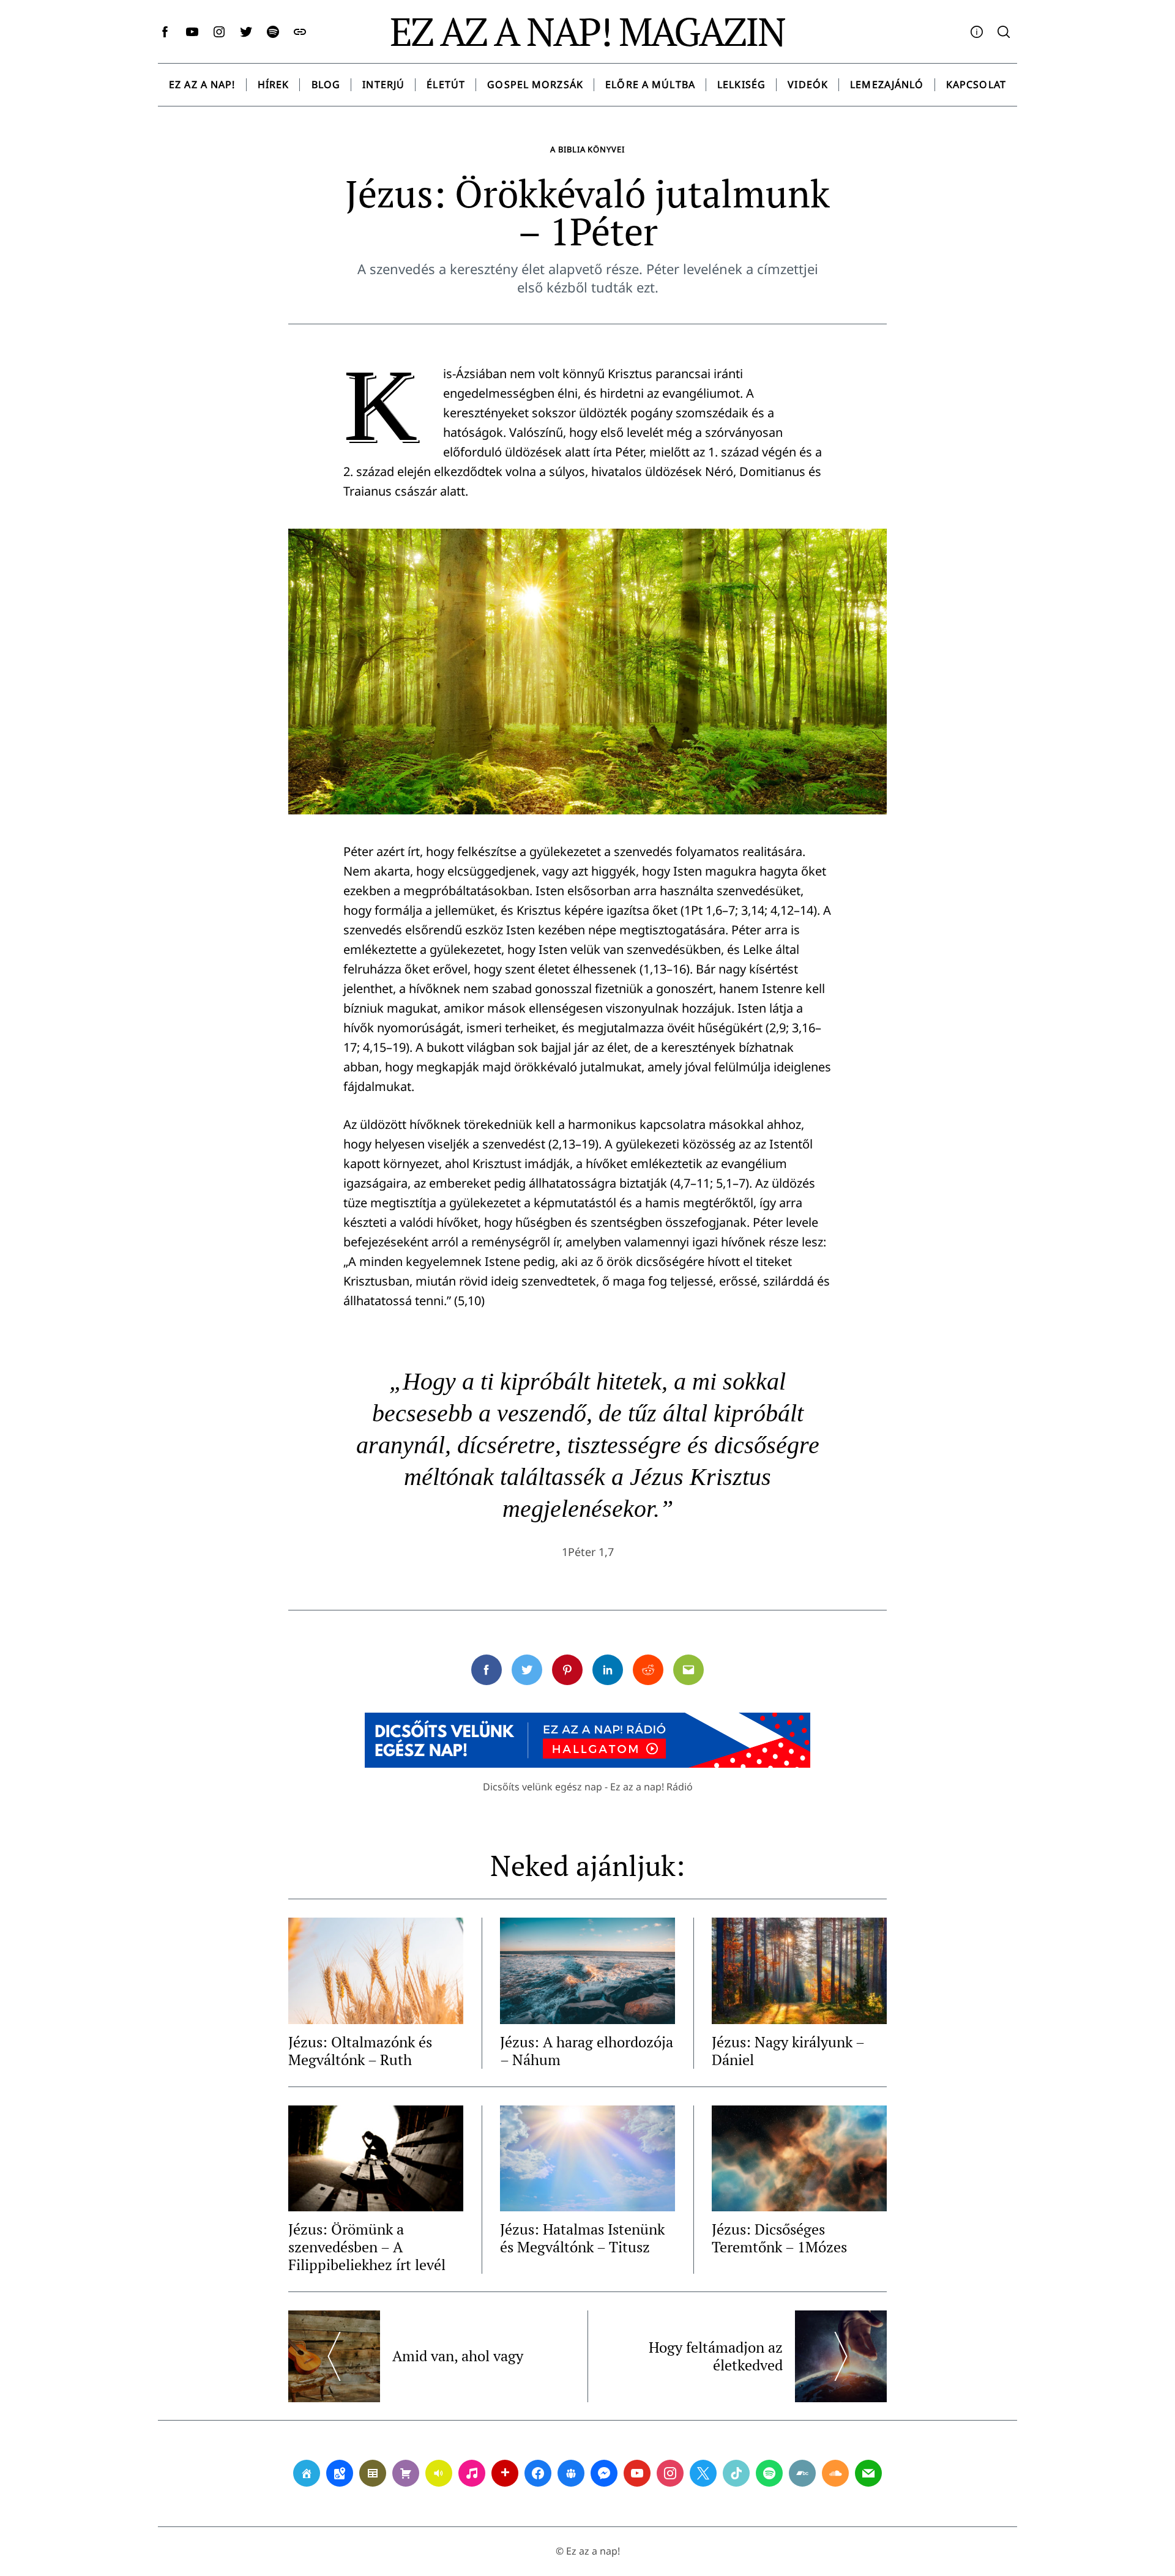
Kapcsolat (976, 84)
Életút (446, 84)
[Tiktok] (736, 2473)
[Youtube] (637, 2473)
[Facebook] (538, 2473)
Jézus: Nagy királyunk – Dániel (788, 2051)
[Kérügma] (406, 2473)
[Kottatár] (472, 2473)
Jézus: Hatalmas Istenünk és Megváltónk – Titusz (582, 2238)
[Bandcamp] (802, 2473)
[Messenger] (604, 2473)
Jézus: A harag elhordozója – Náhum (587, 2051)
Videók (808, 84)
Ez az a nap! (202, 84)
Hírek (274, 84)
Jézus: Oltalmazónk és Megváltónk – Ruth (360, 2051)
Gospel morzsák (535, 84)
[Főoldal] (307, 2473)
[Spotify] (769, 2473)
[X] (703, 2473)
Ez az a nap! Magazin (587, 31)
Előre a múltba (650, 84)
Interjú (383, 84)
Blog (326, 84)
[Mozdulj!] (505, 2473)
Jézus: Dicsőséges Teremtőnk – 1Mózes (779, 2238)
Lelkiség (741, 84)
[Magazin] (373, 2473)
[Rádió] (439, 2473)
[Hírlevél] (868, 2473)
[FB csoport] (571, 2473)
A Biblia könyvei (587, 149)
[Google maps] (340, 2473)
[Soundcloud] (835, 2473)
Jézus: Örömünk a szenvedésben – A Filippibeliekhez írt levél (367, 2247)
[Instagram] (670, 2473)
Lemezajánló (887, 84)
